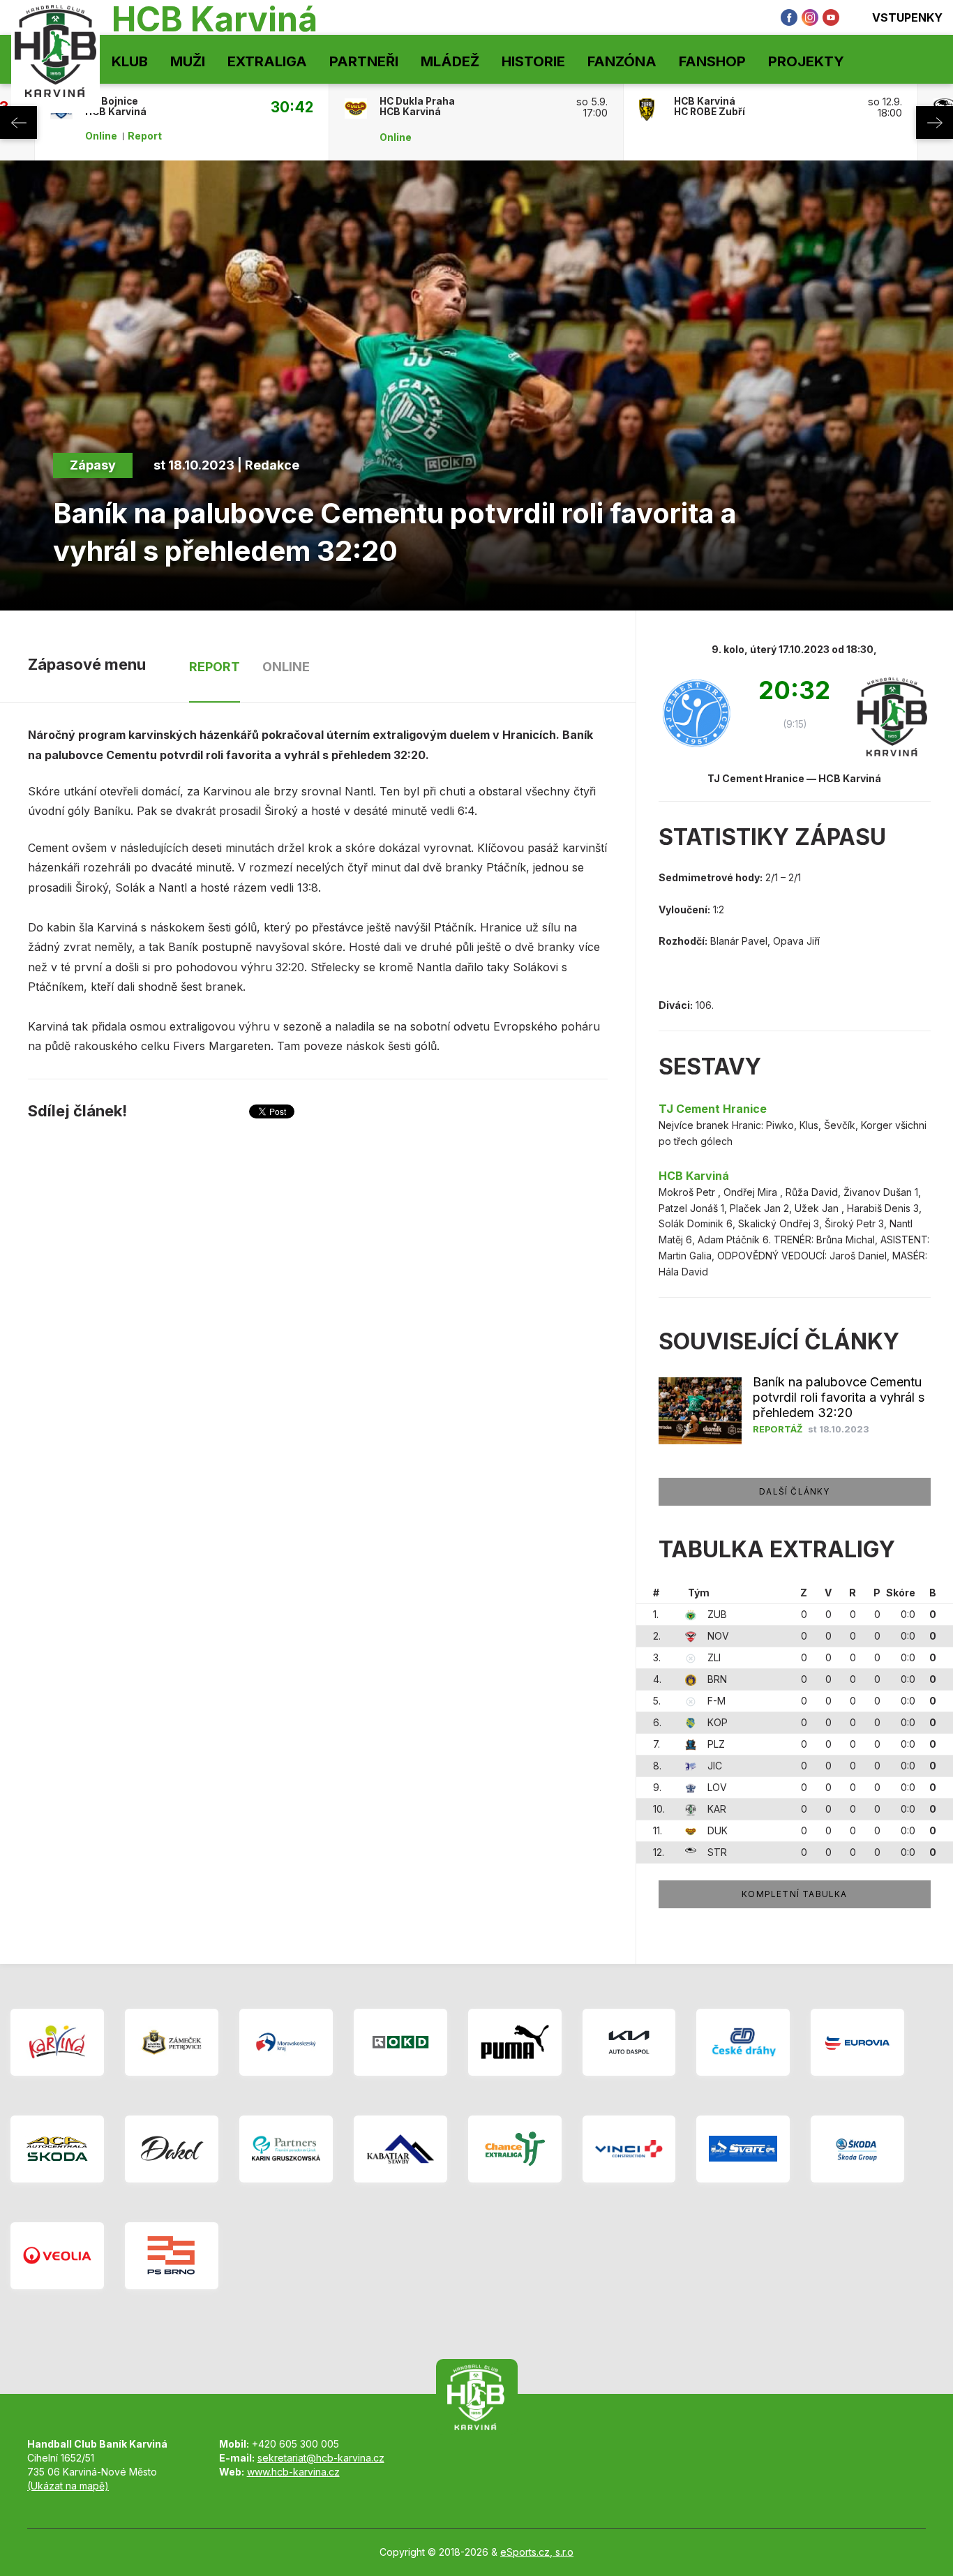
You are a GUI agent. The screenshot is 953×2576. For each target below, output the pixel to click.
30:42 (292, 107)
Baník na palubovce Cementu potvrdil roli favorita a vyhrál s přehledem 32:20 (839, 1397)
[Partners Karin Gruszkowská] (286, 2149)
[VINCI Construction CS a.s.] (629, 2149)
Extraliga (267, 61)
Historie (533, 61)
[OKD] (400, 2042)
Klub (130, 61)
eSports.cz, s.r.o (537, 2552)
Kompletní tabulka (794, 1894)
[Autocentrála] (57, 2149)
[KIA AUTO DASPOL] (629, 2042)
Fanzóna (622, 61)
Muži (188, 61)
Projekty (806, 61)
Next (935, 122)
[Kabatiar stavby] (400, 2149)
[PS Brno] (172, 2256)
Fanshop (712, 61)
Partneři (364, 61)
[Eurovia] (857, 2042)
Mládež (450, 61)
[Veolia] (57, 2256)
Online (101, 136)
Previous (18, 122)
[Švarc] (743, 2149)
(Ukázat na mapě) (68, 2486)
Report (145, 136)
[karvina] (57, 2042)
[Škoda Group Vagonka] (857, 2149)
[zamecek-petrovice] (172, 2042)
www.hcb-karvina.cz (293, 2472)
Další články (794, 1491)
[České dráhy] (743, 2042)
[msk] (286, 2042)
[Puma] (515, 2042)
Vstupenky (907, 17)
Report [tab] (215, 667)
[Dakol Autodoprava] (172, 2149)
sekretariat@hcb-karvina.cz (321, 2458)
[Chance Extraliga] (515, 2149)
